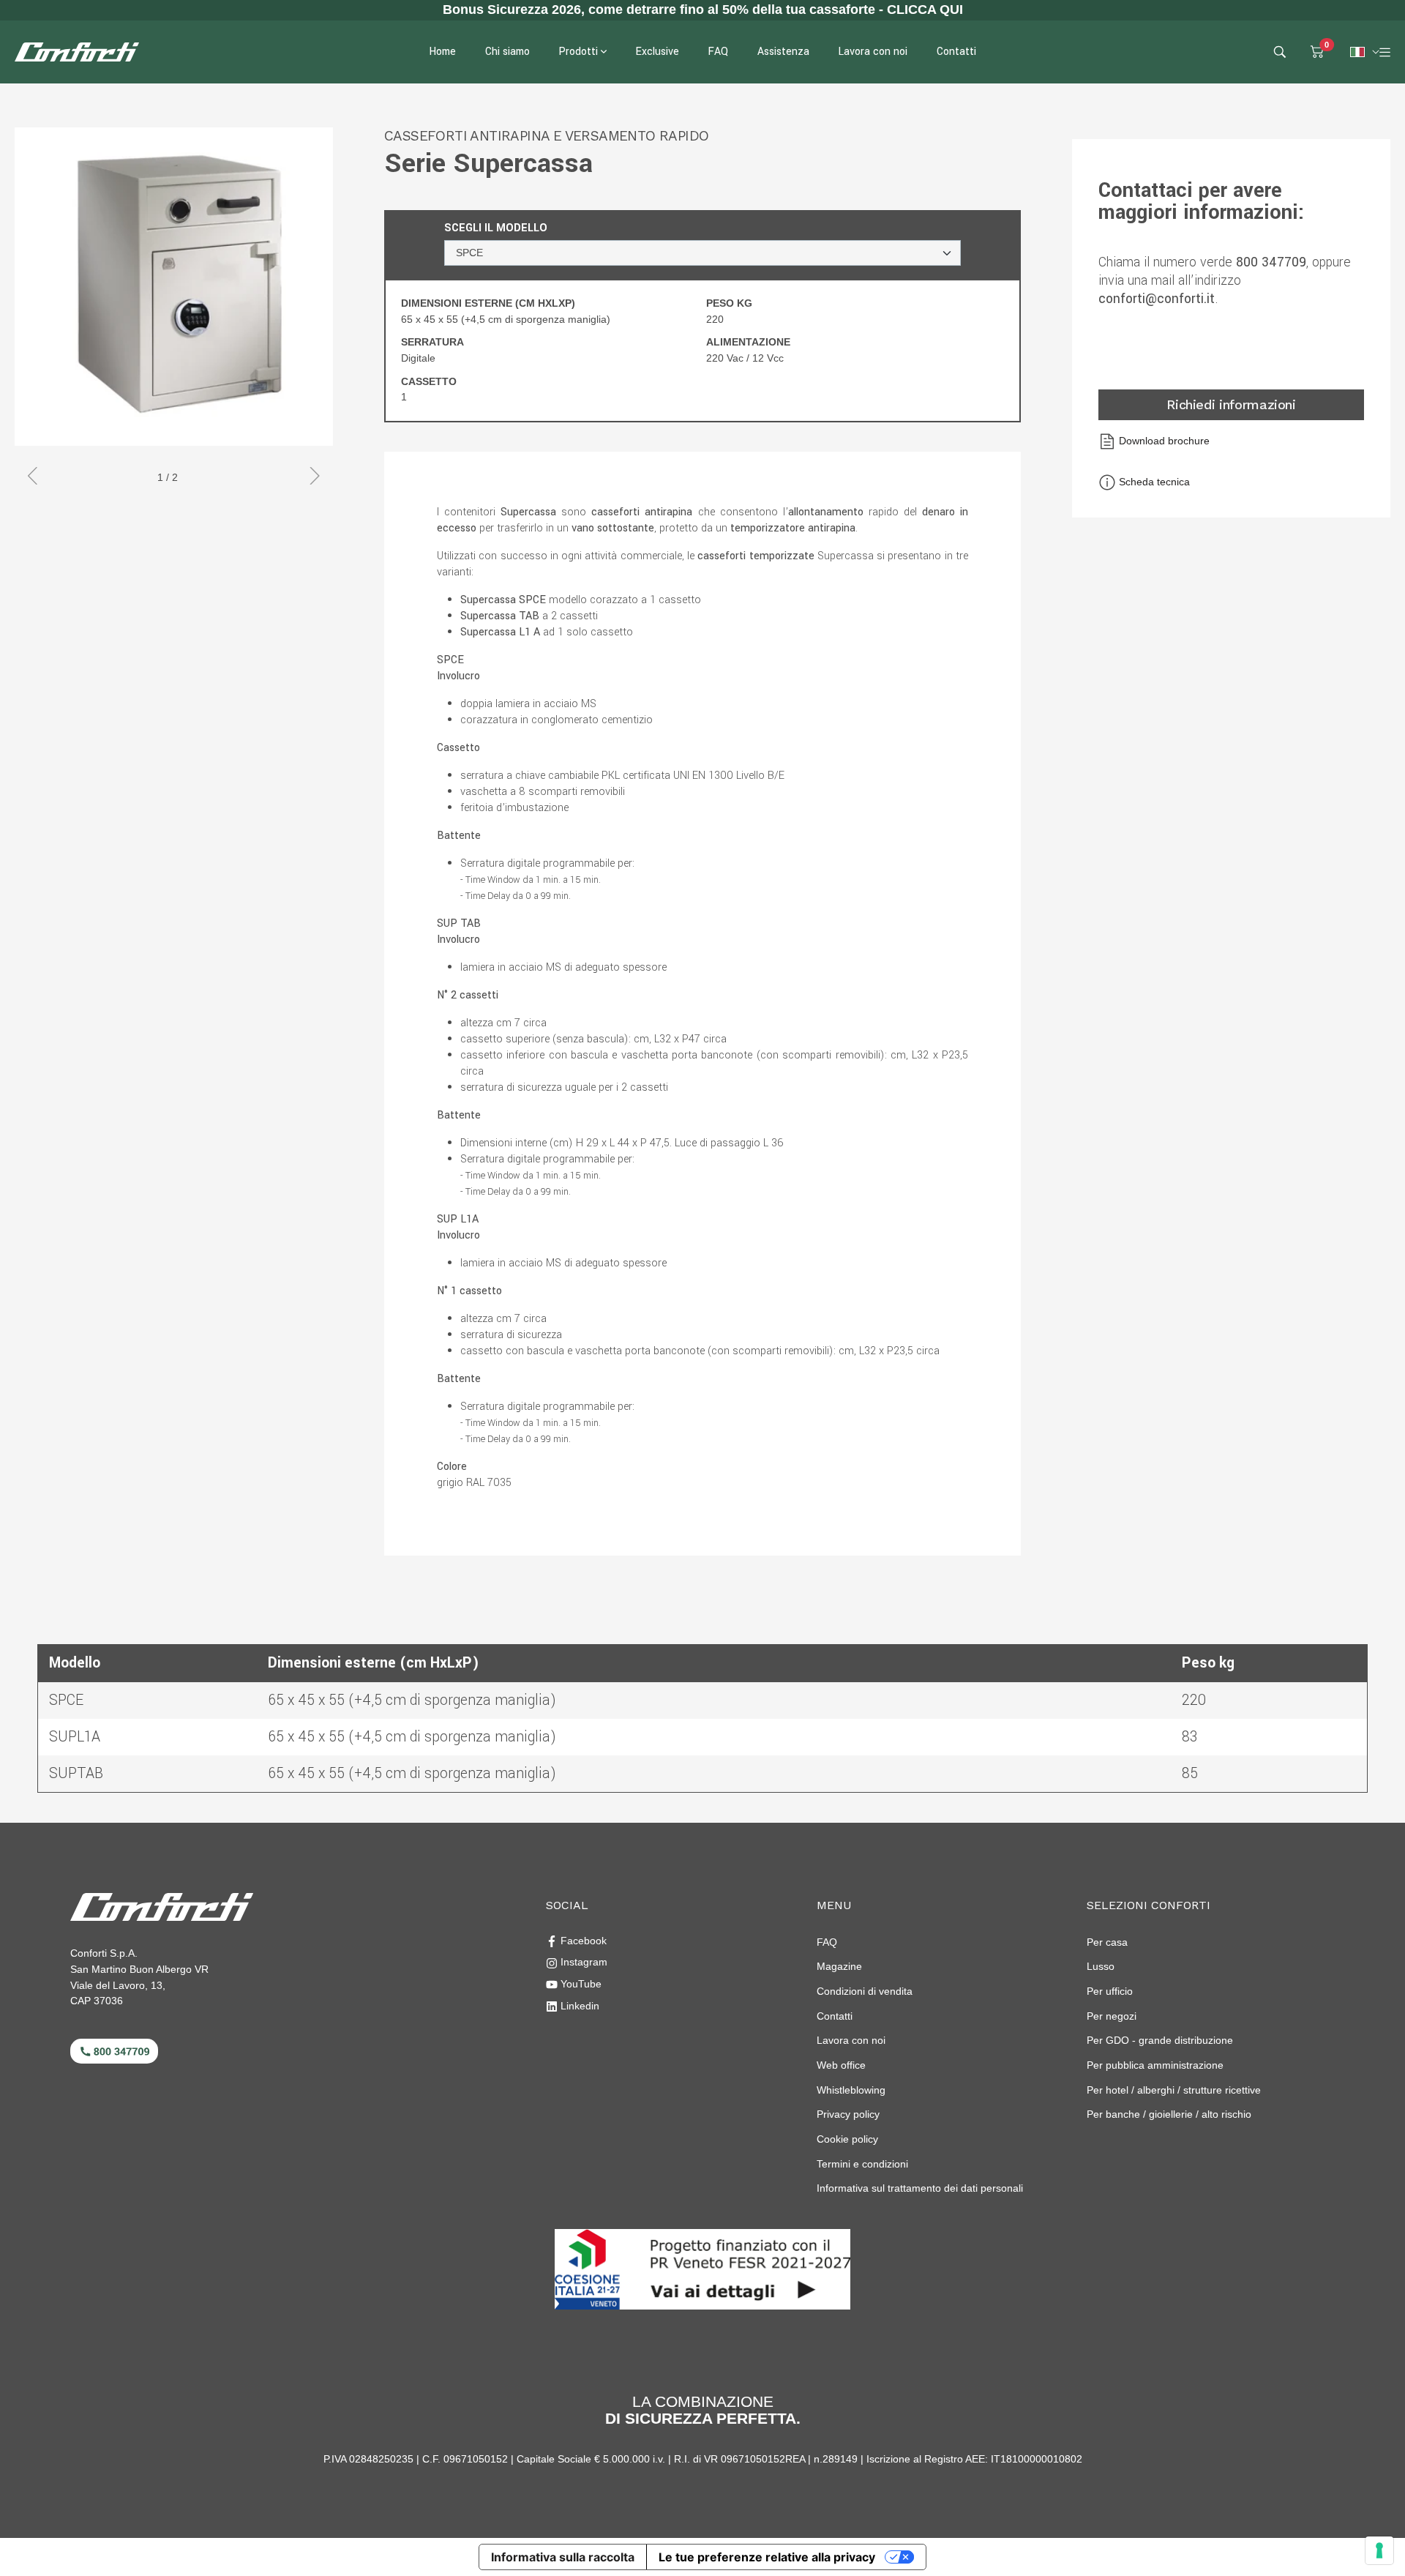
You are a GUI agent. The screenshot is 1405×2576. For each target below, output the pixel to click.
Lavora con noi (851, 2040)
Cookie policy (847, 2139)
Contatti (835, 2016)
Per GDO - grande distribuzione (1160, 2040)
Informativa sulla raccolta (563, 2557)
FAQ (827, 1942)
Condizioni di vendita (865, 1991)
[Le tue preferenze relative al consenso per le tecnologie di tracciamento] (1379, 2550)
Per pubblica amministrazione (1155, 2065)
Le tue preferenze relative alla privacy (767, 2557)
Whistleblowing (851, 2090)
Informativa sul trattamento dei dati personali (920, 2188)
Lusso (1101, 1966)
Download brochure (1163, 441)
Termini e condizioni (862, 2164)
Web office (841, 2065)
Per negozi (1112, 2016)
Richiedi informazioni (1231, 404)
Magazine (839, 1966)
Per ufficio (1110, 1991)
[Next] (309, 478)
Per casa (1107, 1942)
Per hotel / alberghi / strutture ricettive (1174, 2090)
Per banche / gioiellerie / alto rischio (1169, 2114)
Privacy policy (848, 2114)
